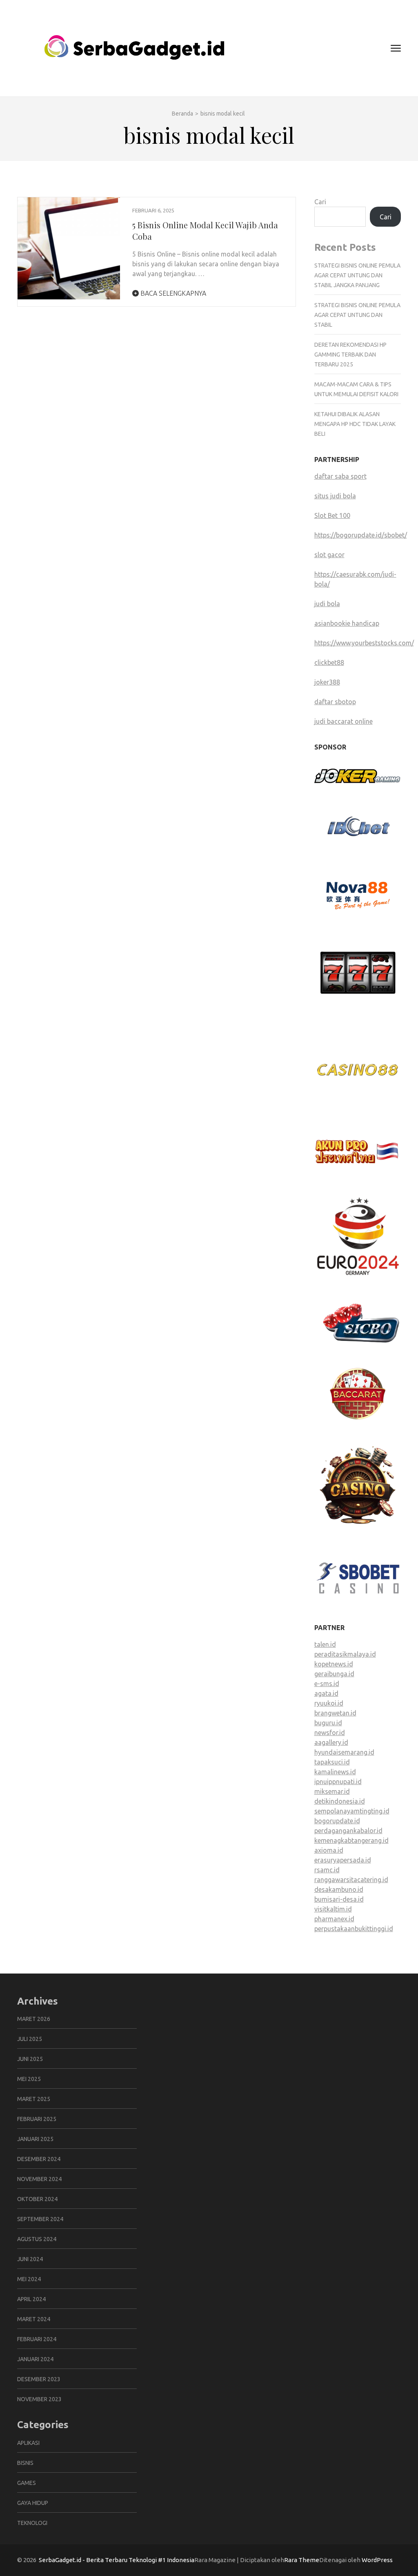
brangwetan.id (335, 1713)
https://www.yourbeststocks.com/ (364, 643)
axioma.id (329, 1850)
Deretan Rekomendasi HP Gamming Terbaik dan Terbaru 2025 (350, 355)
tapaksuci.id (332, 1762)
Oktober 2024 (37, 2199)
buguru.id (328, 1723)
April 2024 (31, 2299)
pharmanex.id (334, 1919)
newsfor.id (330, 1733)
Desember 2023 (39, 2379)
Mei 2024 (29, 2279)
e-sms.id (327, 1684)
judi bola (327, 604)
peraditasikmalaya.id (345, 1654)
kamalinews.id (335, 1772)
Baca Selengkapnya (172, 293)
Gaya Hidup (33, 2503)
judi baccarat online (344, 721)
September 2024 (40, 2219)
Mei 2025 (29, 2079)
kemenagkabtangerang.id (351, 1840)
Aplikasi (28, 2443)
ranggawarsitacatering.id (351, 1880)
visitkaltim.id (333, 1909)
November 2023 (39, 2399)
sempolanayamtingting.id (352, 1811)
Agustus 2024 (37, 2239)
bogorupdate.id (337, 1821)
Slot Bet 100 (332, 515)
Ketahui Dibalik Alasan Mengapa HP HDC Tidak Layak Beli (355, 424)
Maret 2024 (34, 2319)
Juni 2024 (30, 2259)
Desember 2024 (39, 2159)
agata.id (326, 1693)
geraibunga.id (334, 1674)
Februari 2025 (37, 2119)
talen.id (325, 1644)
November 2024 (39, 2179)
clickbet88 (329, 662)
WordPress (377, 2560)
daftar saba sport (340, 476)
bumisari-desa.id (339, 1899)
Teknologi (32, 2523)
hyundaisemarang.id (344, 1752)
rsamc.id (327, 1870)
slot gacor (329, 555)
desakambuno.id (339, 1889)
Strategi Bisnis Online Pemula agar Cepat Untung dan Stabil (357, 315)
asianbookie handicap (347, 623)
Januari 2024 (35, 2359)
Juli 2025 (30, 2039)
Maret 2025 (34, 2099)
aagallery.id (331, 1742)
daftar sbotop (335, 702)
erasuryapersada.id (343, 1860)
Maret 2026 (34, 2019)
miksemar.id (332, 1791)
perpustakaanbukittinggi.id (354, 1929)
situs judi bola (335, 496)
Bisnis (25, 2463)
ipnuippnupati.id (338, 1782)
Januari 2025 (35, 2139)
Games (27, 2483)
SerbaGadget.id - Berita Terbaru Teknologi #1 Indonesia (117, 2560)
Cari (320, 202)
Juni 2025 (30, 2059)
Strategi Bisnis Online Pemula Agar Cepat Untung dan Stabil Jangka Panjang (357, 275)
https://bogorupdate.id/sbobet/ (361, 535)
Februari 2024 (37, 2339)
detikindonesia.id (340, 1801)
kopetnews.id (334, 1664)
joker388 (327, 682)
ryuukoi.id (329, 1703)
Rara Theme (302, 2560)
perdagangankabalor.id (348, 1831)
